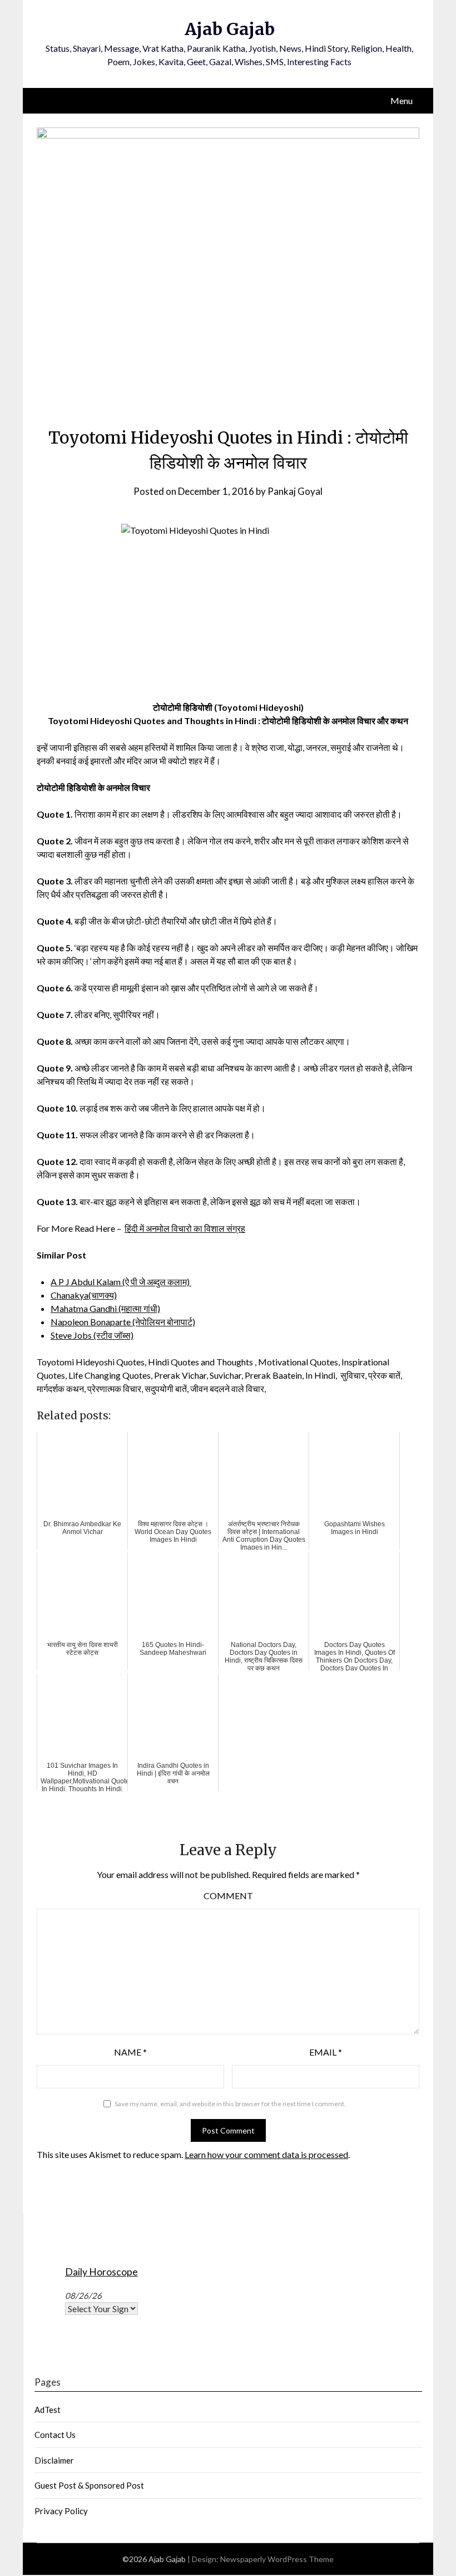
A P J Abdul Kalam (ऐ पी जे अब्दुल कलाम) (121, 1282)
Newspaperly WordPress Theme (277, 2559)
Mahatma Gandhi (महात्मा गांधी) (105, 1308)
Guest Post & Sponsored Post (89, 2485)
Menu (402, 100)
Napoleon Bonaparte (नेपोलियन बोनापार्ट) (123, 1322)
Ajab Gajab (230, 29)
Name (130, 2052)
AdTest (48, 2410)
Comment (228, 1896)
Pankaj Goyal (295, 491)
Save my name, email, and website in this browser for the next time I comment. (230, 2104)
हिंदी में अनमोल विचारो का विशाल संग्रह (185, 1228)
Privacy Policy (61, 2511)
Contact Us (55, 2435)
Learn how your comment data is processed (266, 2154)
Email (326, 2052)
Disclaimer (54, 2460)
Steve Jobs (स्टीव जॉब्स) (92, 1335)
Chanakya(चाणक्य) (84, 1295)
